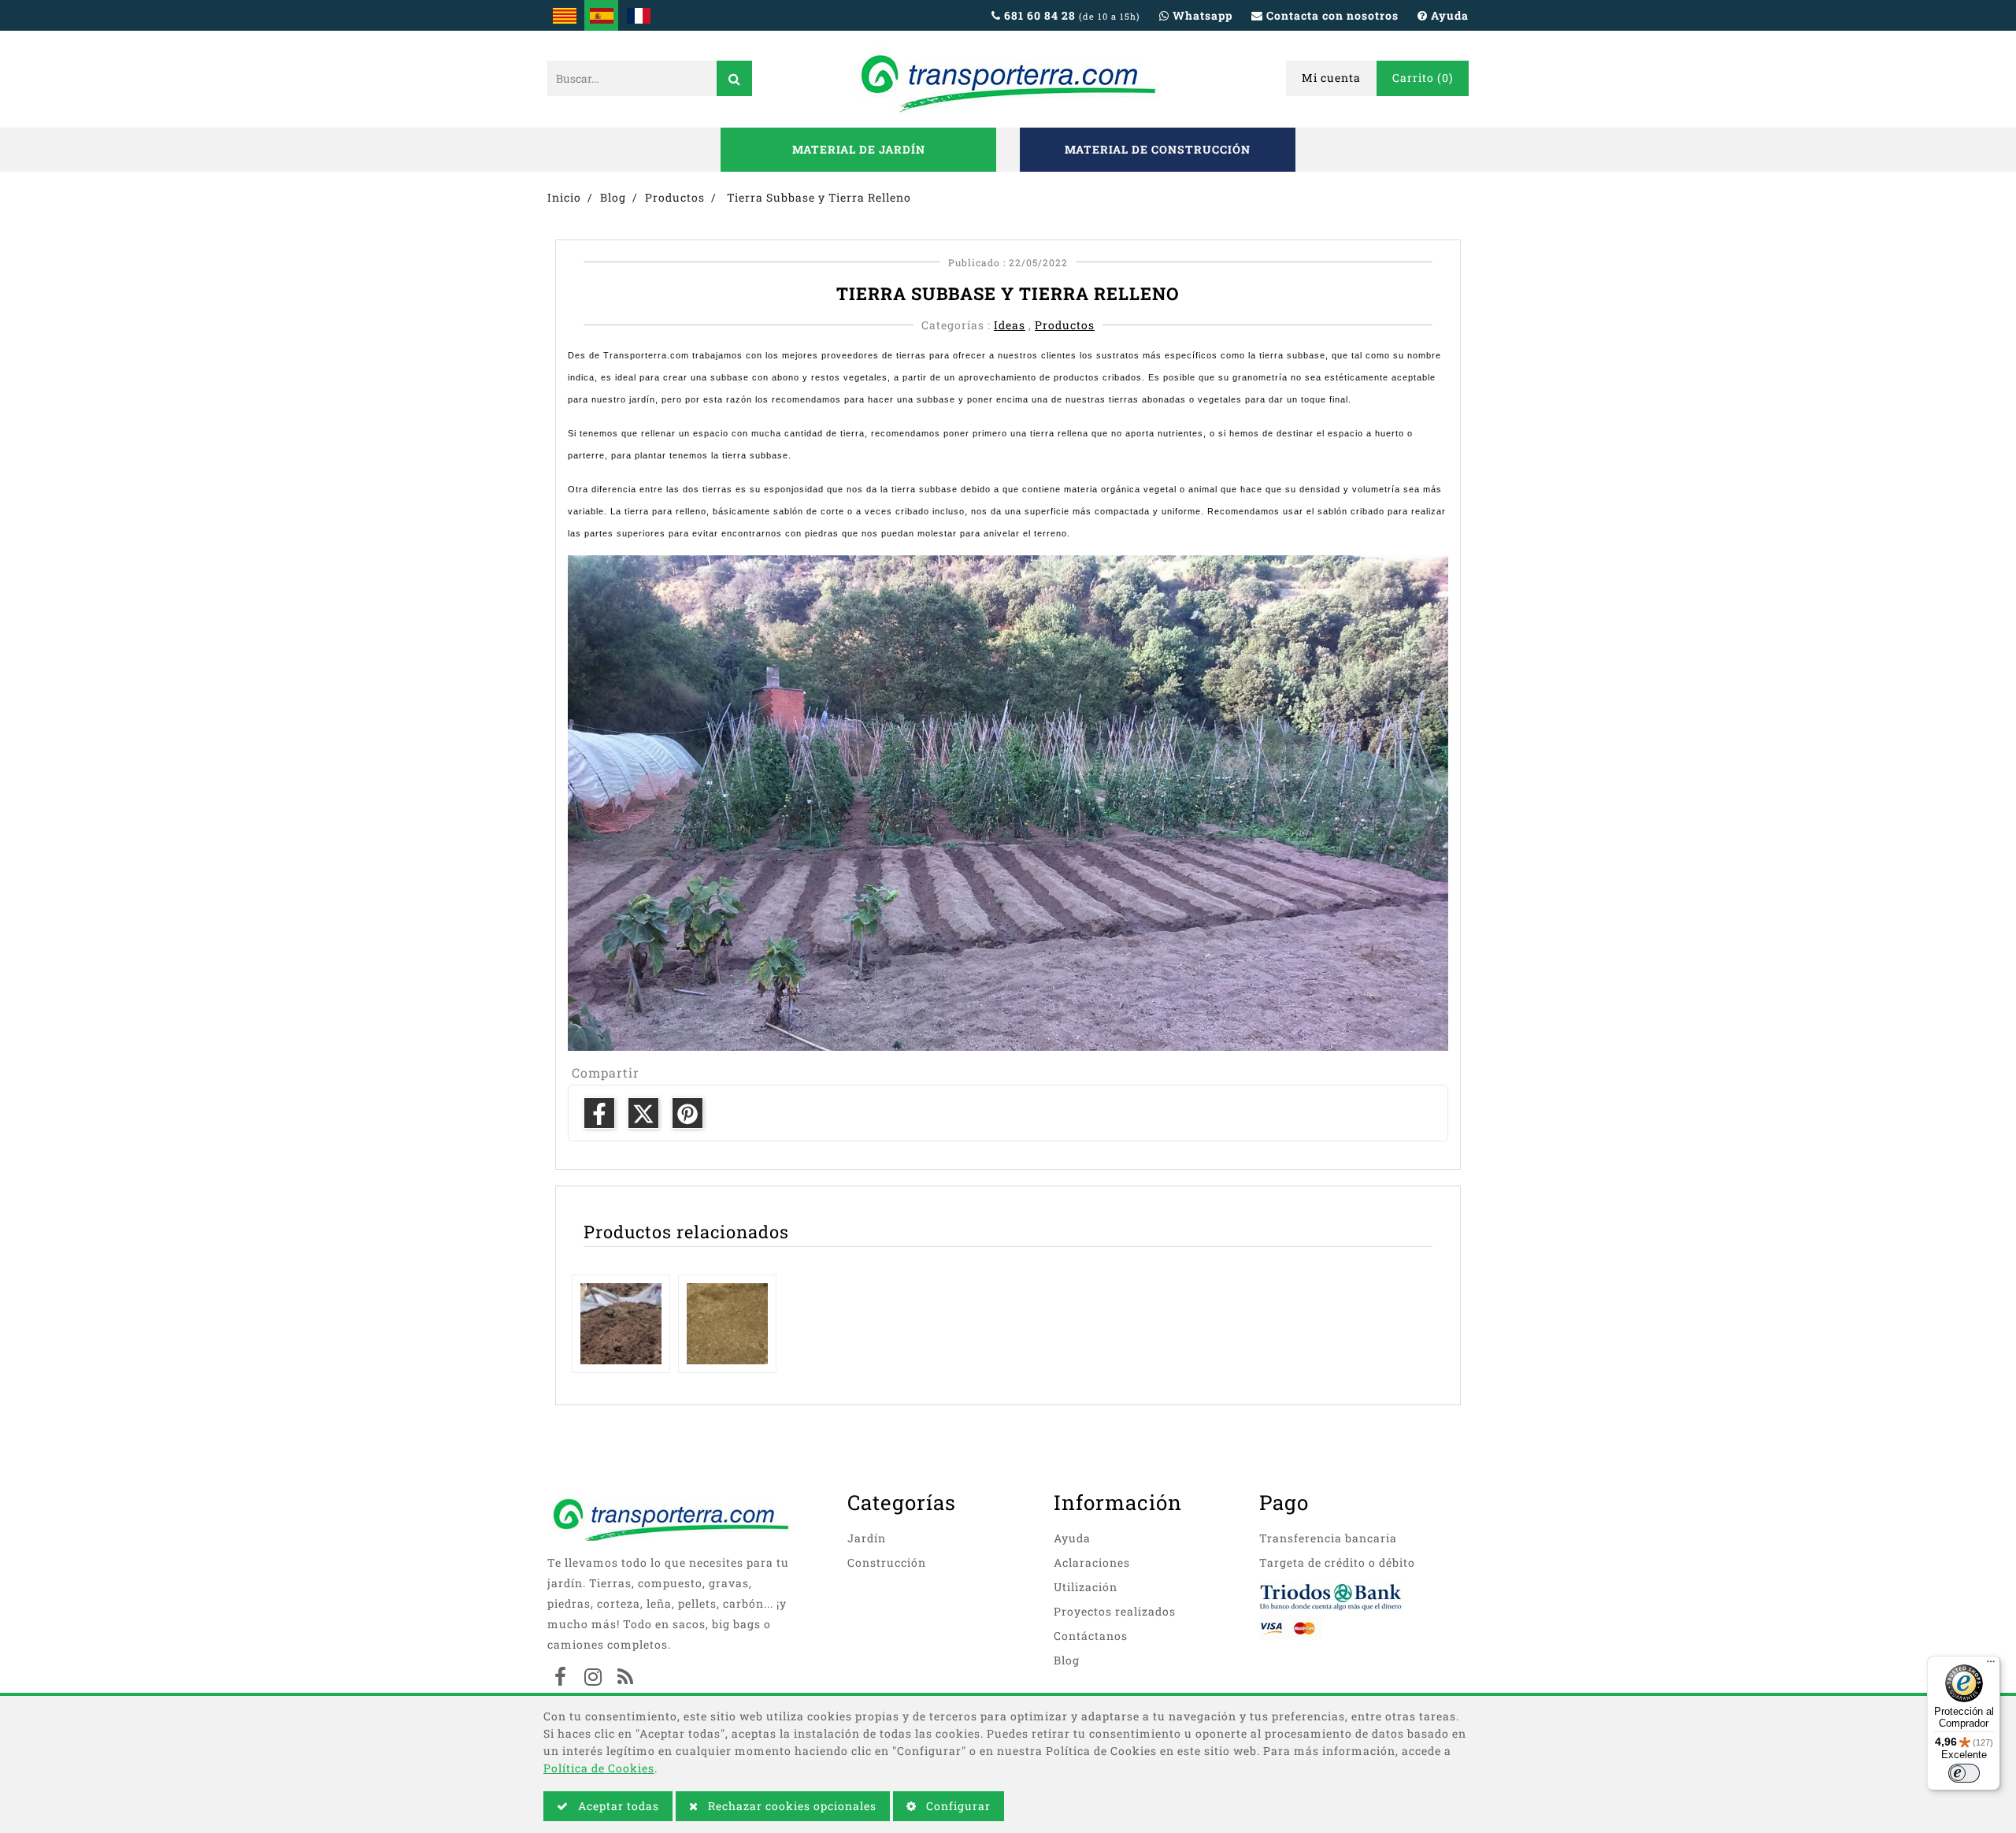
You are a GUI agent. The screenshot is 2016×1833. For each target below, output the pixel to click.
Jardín (867, 1538)
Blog (1067, 1660)
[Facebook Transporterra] (561, 1679)
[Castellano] (601, 15)
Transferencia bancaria (1328, 1538)
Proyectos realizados (1115, 1611)
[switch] (1964, 1773)
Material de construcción (1158, 149)
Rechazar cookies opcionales (791, 1806)
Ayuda (1072, 1538)
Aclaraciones (1092, 1562)
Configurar (957, 1806)
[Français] (638, 15)
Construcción (887, 1562)
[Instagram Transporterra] (593, 1679)
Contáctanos (1091, 1636)
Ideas (1010, 325)
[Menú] (1991, 1665)
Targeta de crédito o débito (1337, 1562)
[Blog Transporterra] (625, 1679)
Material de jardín (859, 149)
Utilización (1086, 1587)
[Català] (564, 15)
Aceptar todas (617, 1806)
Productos (1065, 325)
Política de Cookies (599, 1768)
